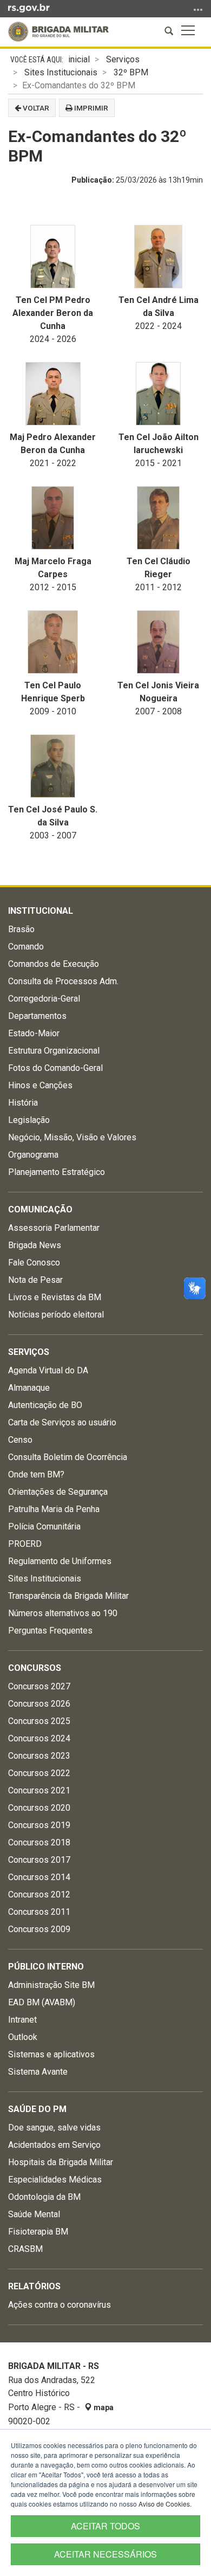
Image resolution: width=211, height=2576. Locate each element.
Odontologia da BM (44, 2197)
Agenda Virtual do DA (48, 1370)
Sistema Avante (38, 2072)
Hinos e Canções (40, 1085)
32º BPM (131, 72)
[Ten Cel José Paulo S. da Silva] (53, 766)
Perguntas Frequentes (50, 1631)
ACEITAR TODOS (105, 2526)
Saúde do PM (37, 2109)
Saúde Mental (34, 2214)
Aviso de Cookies (164, 2504)
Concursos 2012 (39, 1894)
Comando (26, 947)
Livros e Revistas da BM (55, 1297)
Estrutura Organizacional (54, 1051)
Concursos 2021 (39, 1790)
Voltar (35, 108)
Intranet (22, 2020)
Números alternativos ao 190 (63, 1613)
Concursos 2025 (39, 1721)
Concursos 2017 (39, 1860)
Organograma (33, 1155)
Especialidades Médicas (55, 2180)
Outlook (23, 2037)
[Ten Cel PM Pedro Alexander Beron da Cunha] (53, 257)
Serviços (123, 59)
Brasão (21, 929)
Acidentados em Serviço (54, 2145)
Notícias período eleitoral (56, 1315)
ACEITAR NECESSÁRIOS (105, 2554)
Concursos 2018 (39, 1842)
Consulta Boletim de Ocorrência (68, 1457)
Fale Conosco (34, 1263)
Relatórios (34, 2286)
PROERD (25, 1544)
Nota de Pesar (35, 1280)
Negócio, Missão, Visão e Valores (72, 1137)
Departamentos (37, 1016)
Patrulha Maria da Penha (54, 1509)
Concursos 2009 (39, 1929)
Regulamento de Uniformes (60, 1561)
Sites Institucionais (61, 72)
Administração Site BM (51, 1985)
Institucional (41, 911)
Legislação (29, 1120)
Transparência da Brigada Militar (68, 1596)
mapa (103, 2407)
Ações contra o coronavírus (60, 2305)
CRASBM (25, 2249)
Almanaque (29, 1388)
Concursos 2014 (39, 1877)
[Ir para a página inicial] (58, 32)
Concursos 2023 (39, 1756)
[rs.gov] (29, 8)
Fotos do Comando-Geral (55, 1068)
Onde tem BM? (36, 1474)
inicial (79, 59)
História (23, 1103)
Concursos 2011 (39, 1912)
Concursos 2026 (39, 1704)
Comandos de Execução (54, 964)
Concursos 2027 (39, 1686)
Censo (20, 1440)
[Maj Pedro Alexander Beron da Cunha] (53, 394)
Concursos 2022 (39, 1773)
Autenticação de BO (45, 1405)
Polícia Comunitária (44, 1526)
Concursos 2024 (39, 1738)
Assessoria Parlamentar (54, 1228)
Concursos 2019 (39, 1825)
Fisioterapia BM (38, 2232)
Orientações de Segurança (58, 1492)
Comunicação (40, 1209)
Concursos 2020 (39, 1808)
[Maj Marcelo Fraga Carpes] (53, 518)
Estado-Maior (34, 1033)
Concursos (35, 1668)
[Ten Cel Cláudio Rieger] (158, 518)
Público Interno (46, 1967)
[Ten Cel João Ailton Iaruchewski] (158, 394)
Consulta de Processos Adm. (63, 981)
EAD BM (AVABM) (42, 2002)
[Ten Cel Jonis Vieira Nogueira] (158, 642)
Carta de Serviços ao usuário (62, 1422)
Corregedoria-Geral (44, 999)
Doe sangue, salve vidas (54, 2128)
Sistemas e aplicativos (51, 2054)
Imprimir (90, 108)
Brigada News (35, 1245)
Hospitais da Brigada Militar (61, 2162)
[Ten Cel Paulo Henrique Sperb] (53, 642)
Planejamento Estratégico (57, 1172)
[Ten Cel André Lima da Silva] (158, 257)
